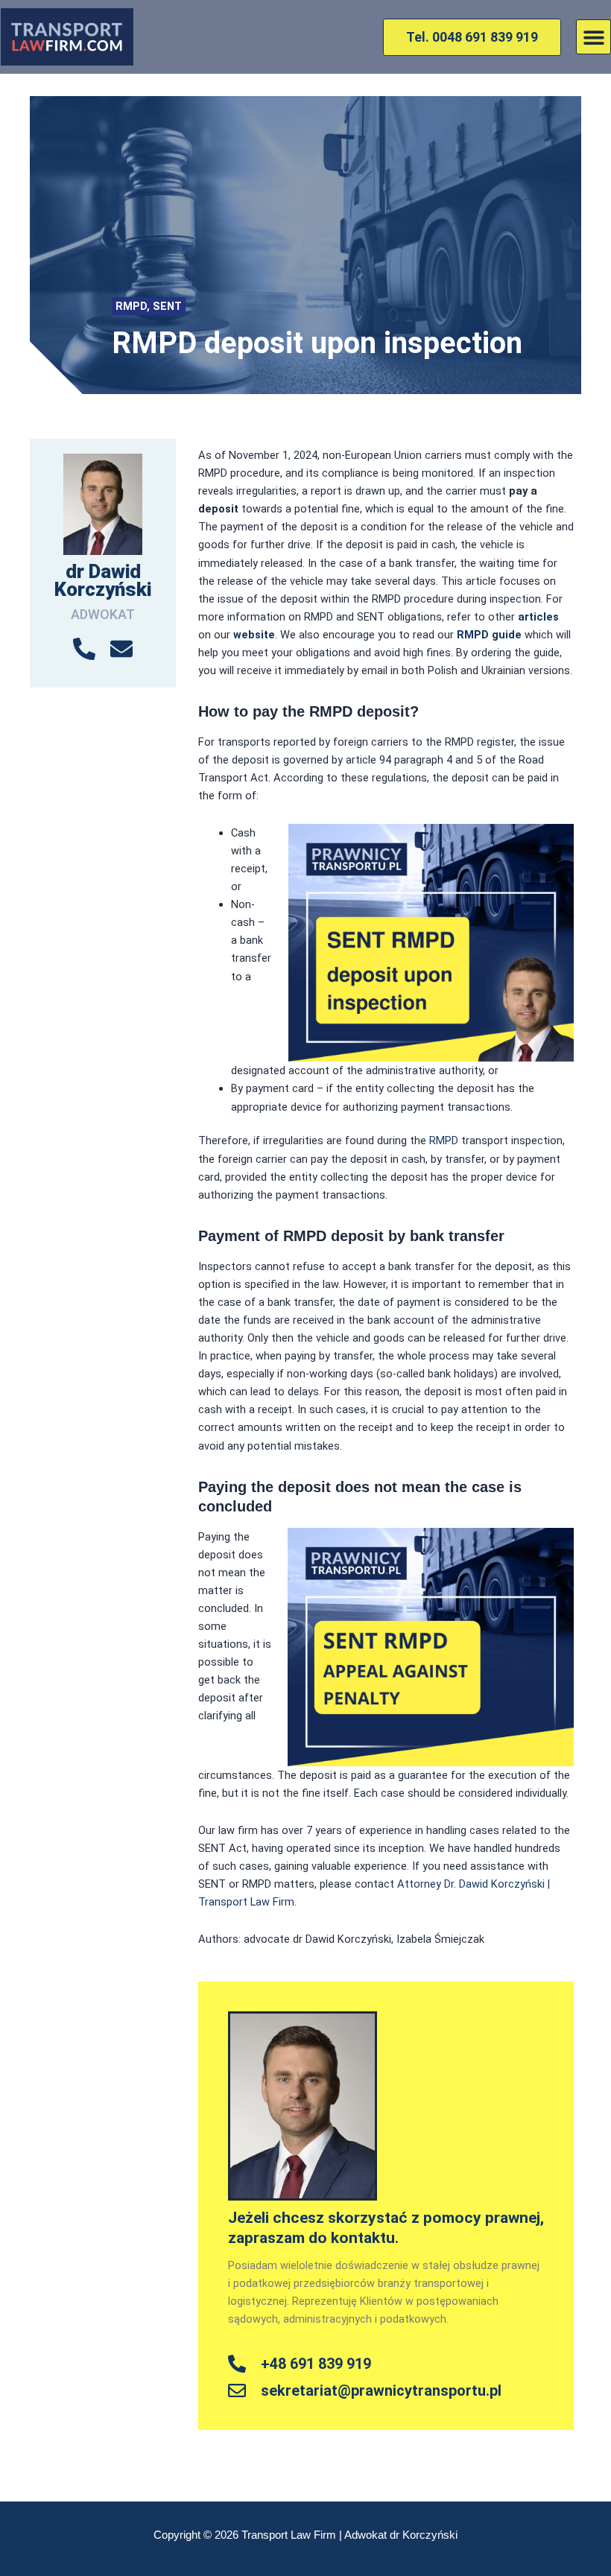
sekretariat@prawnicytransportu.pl (381, 2391)
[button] (593, 37)
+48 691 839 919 (316, 2364)
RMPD (131, 306)
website (254, 635)
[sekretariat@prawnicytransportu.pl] (237, 2391)
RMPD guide (491, 635)
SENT (167, 306)
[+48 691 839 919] (237, 2364)
